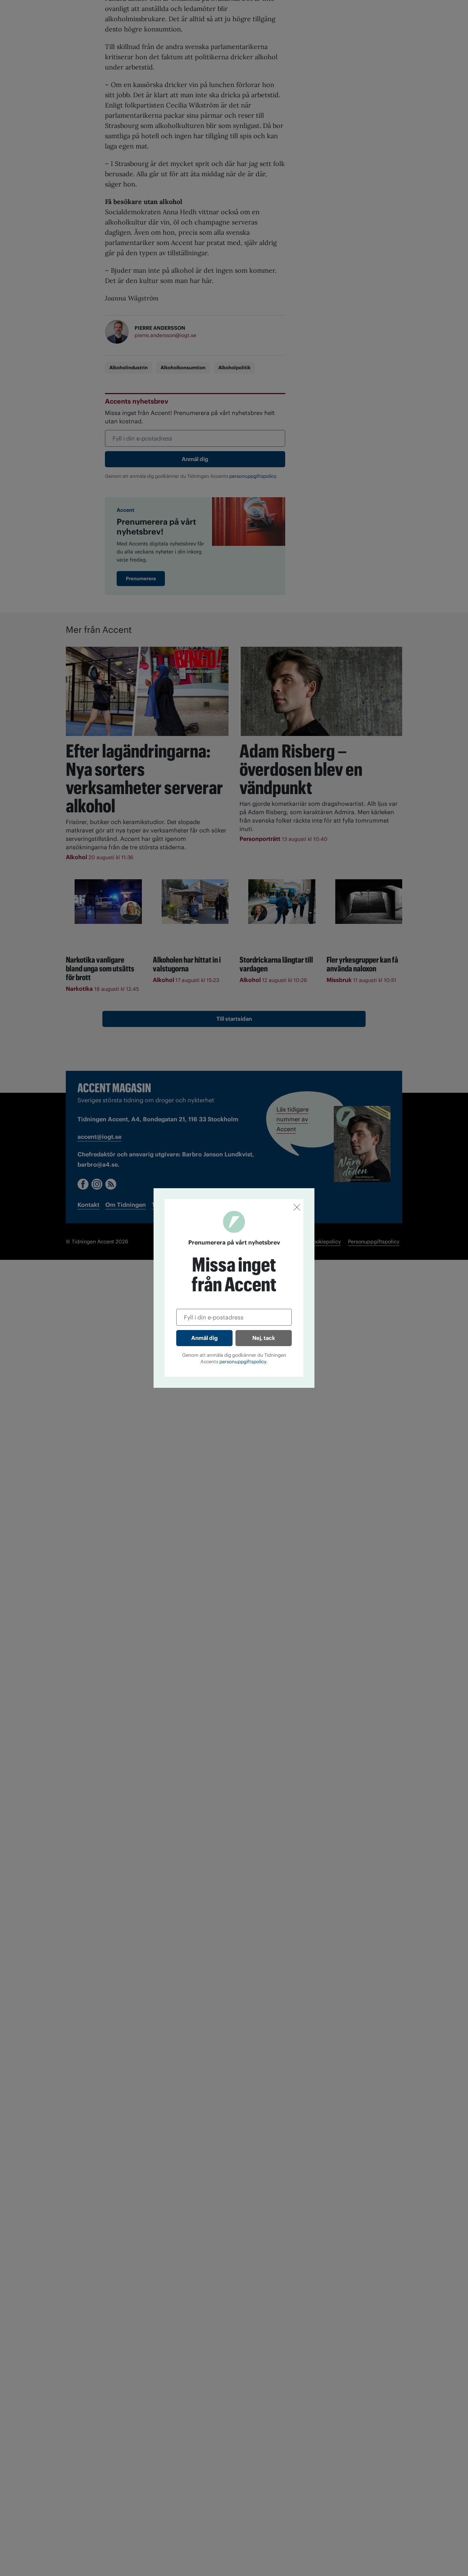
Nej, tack (264, 1338)
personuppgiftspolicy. (244, 1362)
